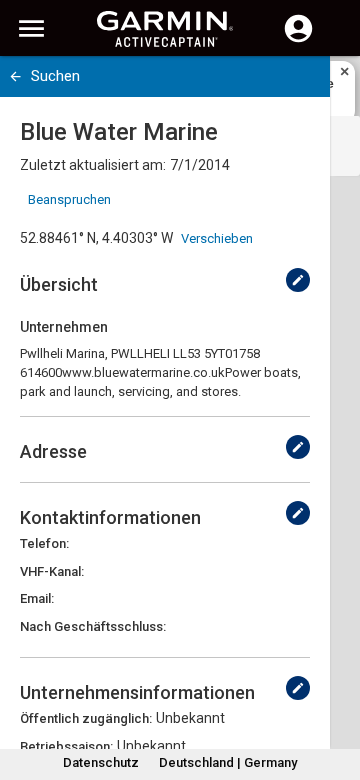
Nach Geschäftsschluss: (93, 626)
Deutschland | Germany (228, 762)
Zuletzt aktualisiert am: (93, 165)
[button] (335, 689)
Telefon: (44, 543)
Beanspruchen (69, 199)
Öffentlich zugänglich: (86, 718)
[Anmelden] (298, 40)
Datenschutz (101, 762)
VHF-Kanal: (52, 571)
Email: (37, 598)
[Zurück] (15, 76)
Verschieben (217, 238)
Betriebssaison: (66, 746)
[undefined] (298, 280)
